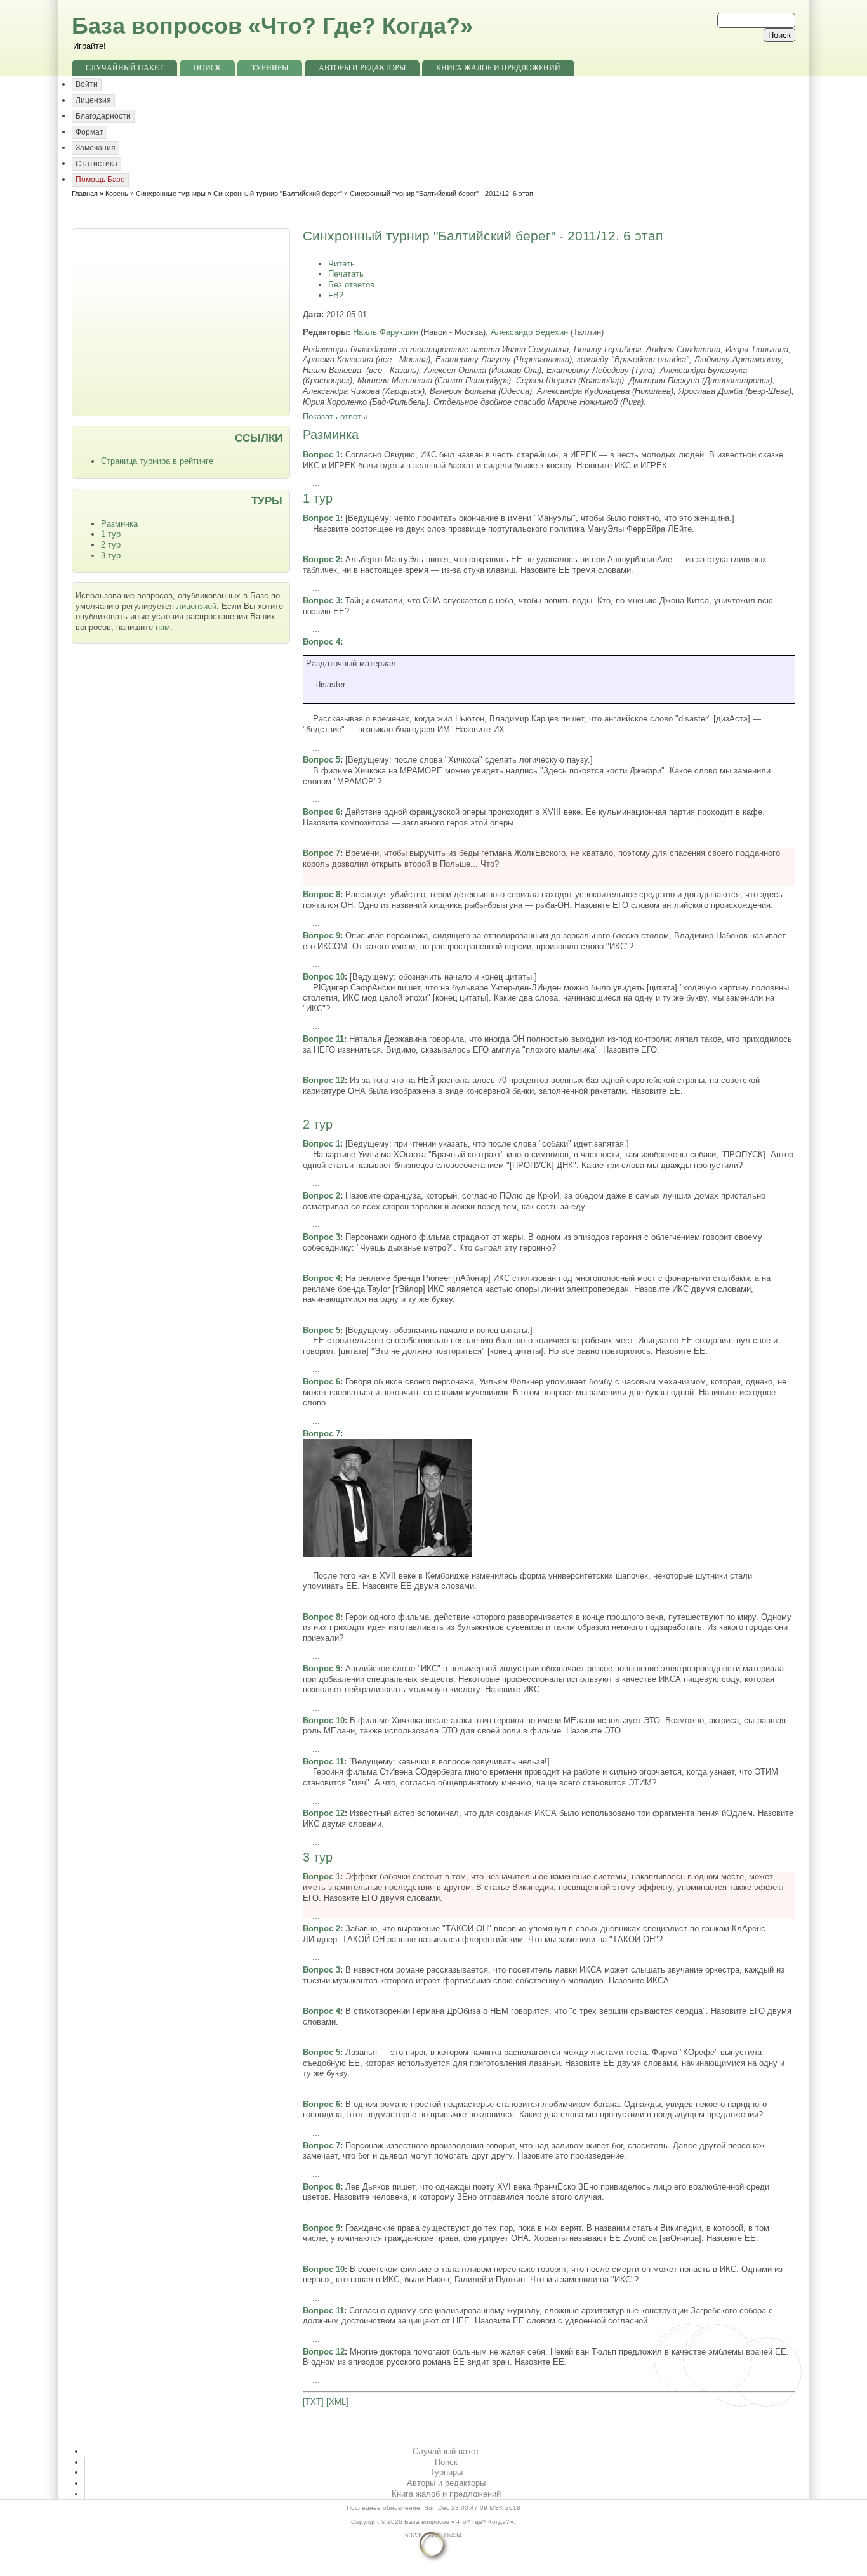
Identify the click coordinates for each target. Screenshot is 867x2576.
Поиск (207, 68)
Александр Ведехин (529, 332)
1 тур (111, 534)
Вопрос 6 (321, 812)
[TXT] (313, 2402)
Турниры (270, 68)
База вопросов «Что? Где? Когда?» (272, 26)
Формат (89, 132)
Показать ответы (335, 417)
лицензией (196, 606)
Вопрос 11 (323, 1039)
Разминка (119, 524)
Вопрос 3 (321, 601)
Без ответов (351, 285)
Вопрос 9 (321, 936)
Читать (341, 264)
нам (163, 627)
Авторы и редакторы (362, 68)
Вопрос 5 (321, 760)
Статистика (96, 164)
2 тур (111, 545)
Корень (117, 194)
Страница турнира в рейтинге (157, 461)
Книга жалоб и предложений (498, 68)
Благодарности (103, 116)
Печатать (346, 274)
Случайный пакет (124, 68)
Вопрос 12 (324, 1080)
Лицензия (93, 100)
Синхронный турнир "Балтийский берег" (278, 194)
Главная (85, 194)
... (316, 483)
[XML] (337, 2402)
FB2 (336, 295)
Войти (87, 84)
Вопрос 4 (321, 642)
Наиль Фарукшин (386, 332)
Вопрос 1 (321, 455)
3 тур (111, 555)
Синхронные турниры (171, 194)
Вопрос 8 (321, 894)
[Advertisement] (182, 321)
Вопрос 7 (321, 853)
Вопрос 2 (321, 559)
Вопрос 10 (324, 977)
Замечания (96, 148)
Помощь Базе (100, 180)
